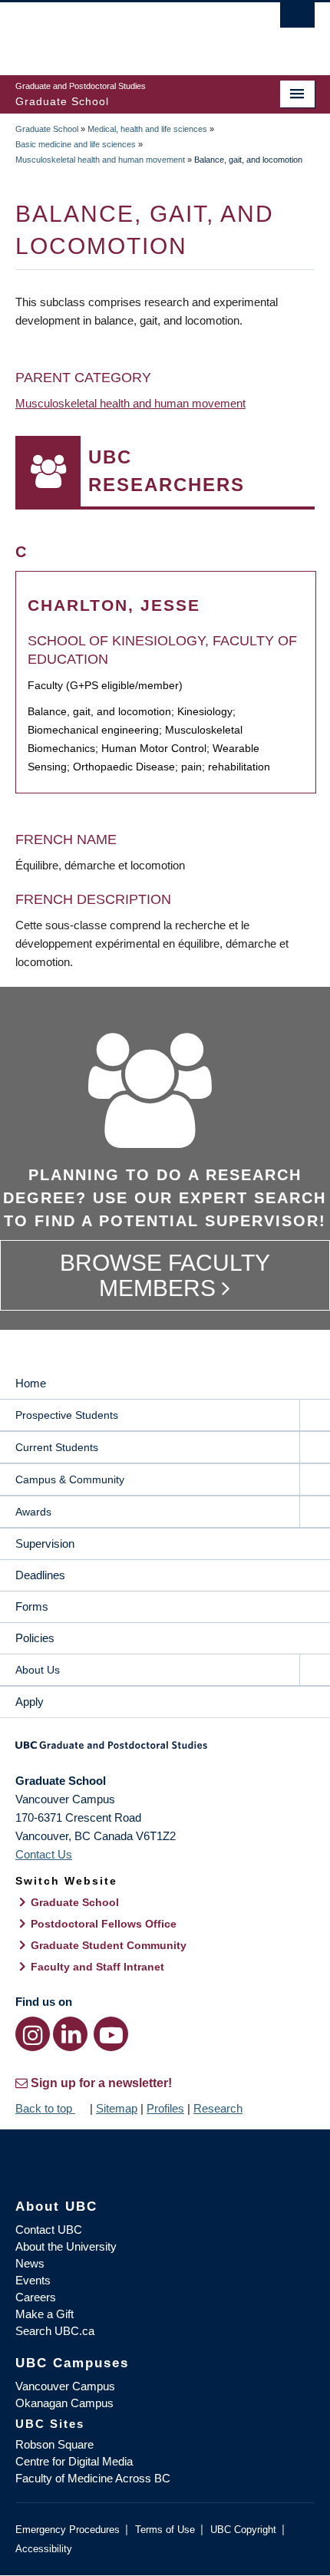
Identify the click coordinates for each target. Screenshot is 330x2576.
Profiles (165, 2108)
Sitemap (117, 2108)
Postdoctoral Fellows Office (104, 1924)
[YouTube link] (111, 2034)
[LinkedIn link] (70, 2034)
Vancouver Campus (65, 2386)
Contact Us (44, 1854)
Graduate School (47, 129)
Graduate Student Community (109, 1945)
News (30, 2263)
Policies (35, 1638)
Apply (30, 1702)
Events (33, 2280)
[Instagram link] (33, 2034)
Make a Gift (45, 2314)
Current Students (57, 1447)
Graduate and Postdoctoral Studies (165, 1750)
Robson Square (54, 2444)
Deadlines (40, 1575)
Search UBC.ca (55, 2331)
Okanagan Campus (64, 2403)
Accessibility (44, 2549)
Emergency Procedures (68, 2530)
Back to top (45, 2108)
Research (218, 2108)
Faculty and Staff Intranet (97, 1967)
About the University (66, 2246)
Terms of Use (165, 2530)
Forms (32, 1606)
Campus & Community (70, 1479)
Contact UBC (49, 2230)
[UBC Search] (297, 19)
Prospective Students (67, 1415)
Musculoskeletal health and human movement (100, 160)
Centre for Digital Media (74, 2461)
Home (31, 1383)
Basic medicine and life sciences (76, 144)
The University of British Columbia (120, 31)
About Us (38, 1670)
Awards (33, 1512)
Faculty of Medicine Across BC (93, 2478)
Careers (36, 2297)
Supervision (45, 1544)
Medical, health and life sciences (147, 129)
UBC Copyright (243, 2530)
